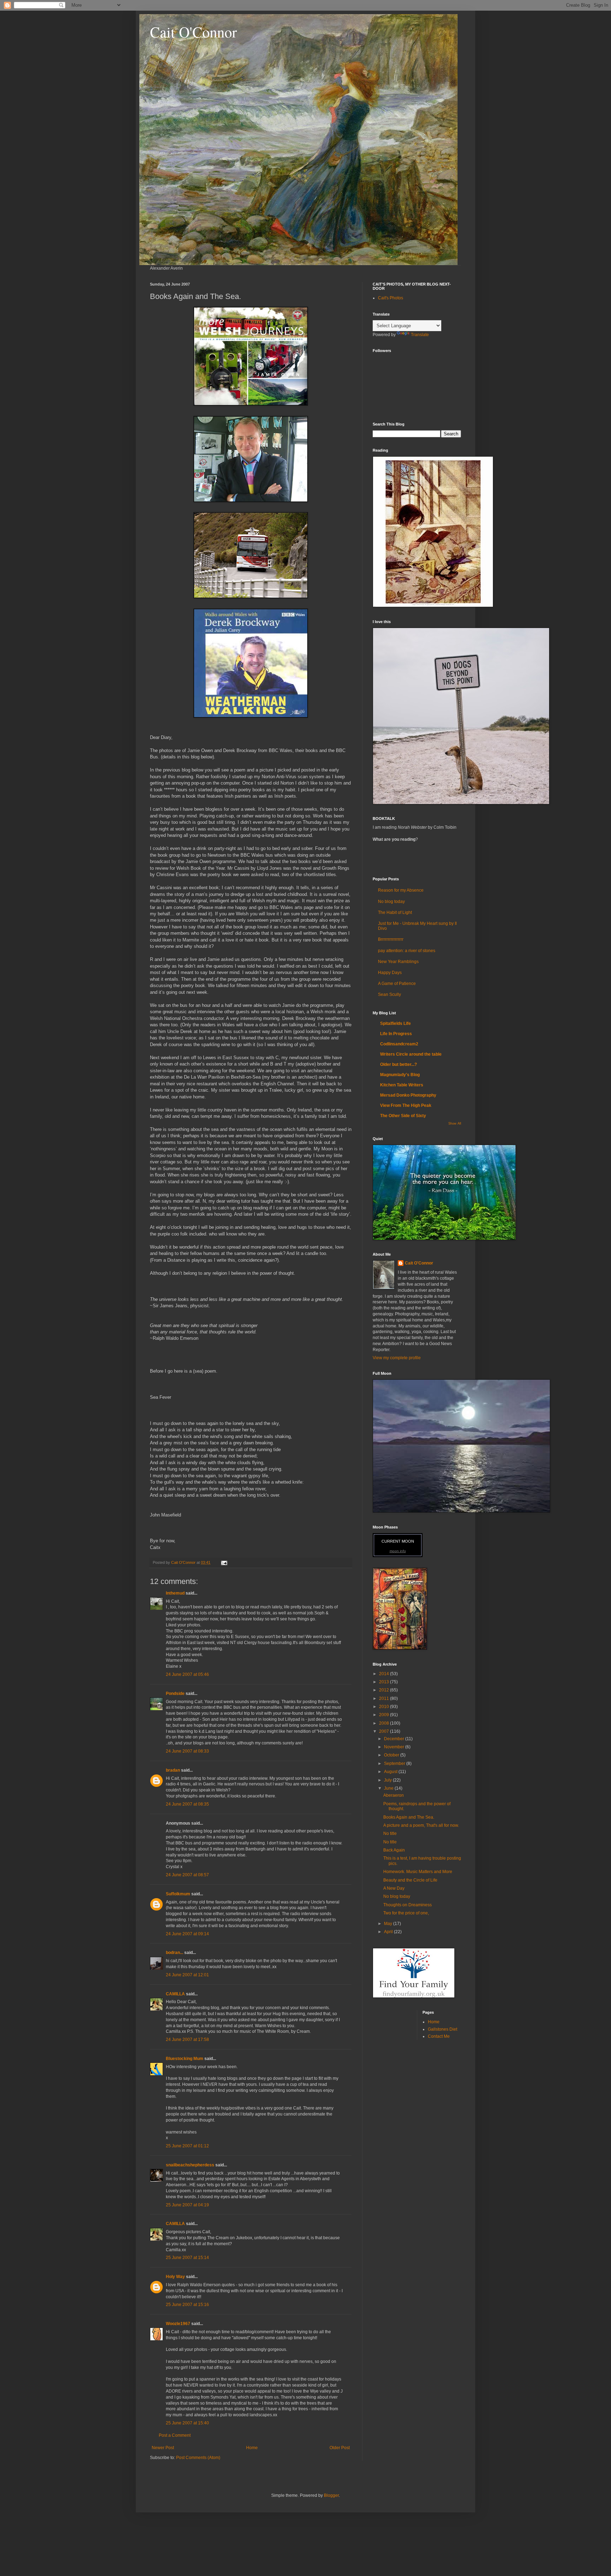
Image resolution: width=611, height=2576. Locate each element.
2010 (385, 1707)
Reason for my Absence (401, 890)
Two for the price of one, (406, 1913)
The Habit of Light (395, 913)
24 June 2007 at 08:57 (187, 1875)
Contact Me (439, 2036)
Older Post (340, 2448)
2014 (385, 1674)
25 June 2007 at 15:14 (187, 2258)
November (395, 1747)
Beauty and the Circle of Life (410, 1880)
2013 (385, 1682)
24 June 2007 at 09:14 (187, 1934)
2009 (385, 1715)
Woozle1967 (178, 2324)
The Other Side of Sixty (403, 1116)
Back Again (394, 1850)
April (389, 1932)
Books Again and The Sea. (409, 1817)
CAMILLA (175, 1994)
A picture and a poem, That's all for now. (421, 1825)
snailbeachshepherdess (190, 2165)
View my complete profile (397, 1358)
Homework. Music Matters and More (418, 1872)
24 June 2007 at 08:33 (187, 1751)
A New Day (394, 1888)
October (392, 1755)
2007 (385, 1731)
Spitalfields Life (395, 1023)
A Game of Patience (397, 984)
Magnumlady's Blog (400, 1075)
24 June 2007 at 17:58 (187, 2040)
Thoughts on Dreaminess (408, 1905)
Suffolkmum (178, 1894)
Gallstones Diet (443, 2029)
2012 (385, 1690)
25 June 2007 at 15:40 (187, 2423)
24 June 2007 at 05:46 (187, 1674)
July (388, 1780)
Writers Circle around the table (411, 1054)
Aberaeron (394, 1795)
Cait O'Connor (193, 32)
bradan (173, 1770)
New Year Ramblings (398, 962)
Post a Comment (175, 2435)
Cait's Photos (391, 298)
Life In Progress (396, 1034)
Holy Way (175, 2277)
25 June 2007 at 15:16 (187, 2305)
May (389, 1924)
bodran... (174, 1953)
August (391, 1772)
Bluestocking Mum (185, 2059)
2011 (385, 1698)
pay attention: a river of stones (407, 951)
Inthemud (175, 1593)
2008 (385, 1723)
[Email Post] (224, 1562)
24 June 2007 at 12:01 (187, 1975)
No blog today (391, 902)
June (389, 1788)
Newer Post (163, 2448)
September (395, 1764)
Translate (420, 335)
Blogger (331, 2495)
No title (390, 1833)
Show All (455, 1123)
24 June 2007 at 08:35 (187, 1804)
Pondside (175, 1694)
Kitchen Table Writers (402, 1085)
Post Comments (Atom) (198, 2458)
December (395, 1739)
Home (252, 2448)
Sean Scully (389, 994)
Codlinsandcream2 (399, 1044)
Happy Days (390, 973)
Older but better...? (398, 1064)
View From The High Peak (406, 1105)
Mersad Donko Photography (408, 1095)
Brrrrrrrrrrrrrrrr (391, 939)
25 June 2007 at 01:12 (187, 2146)
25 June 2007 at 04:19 (187, 2205)
